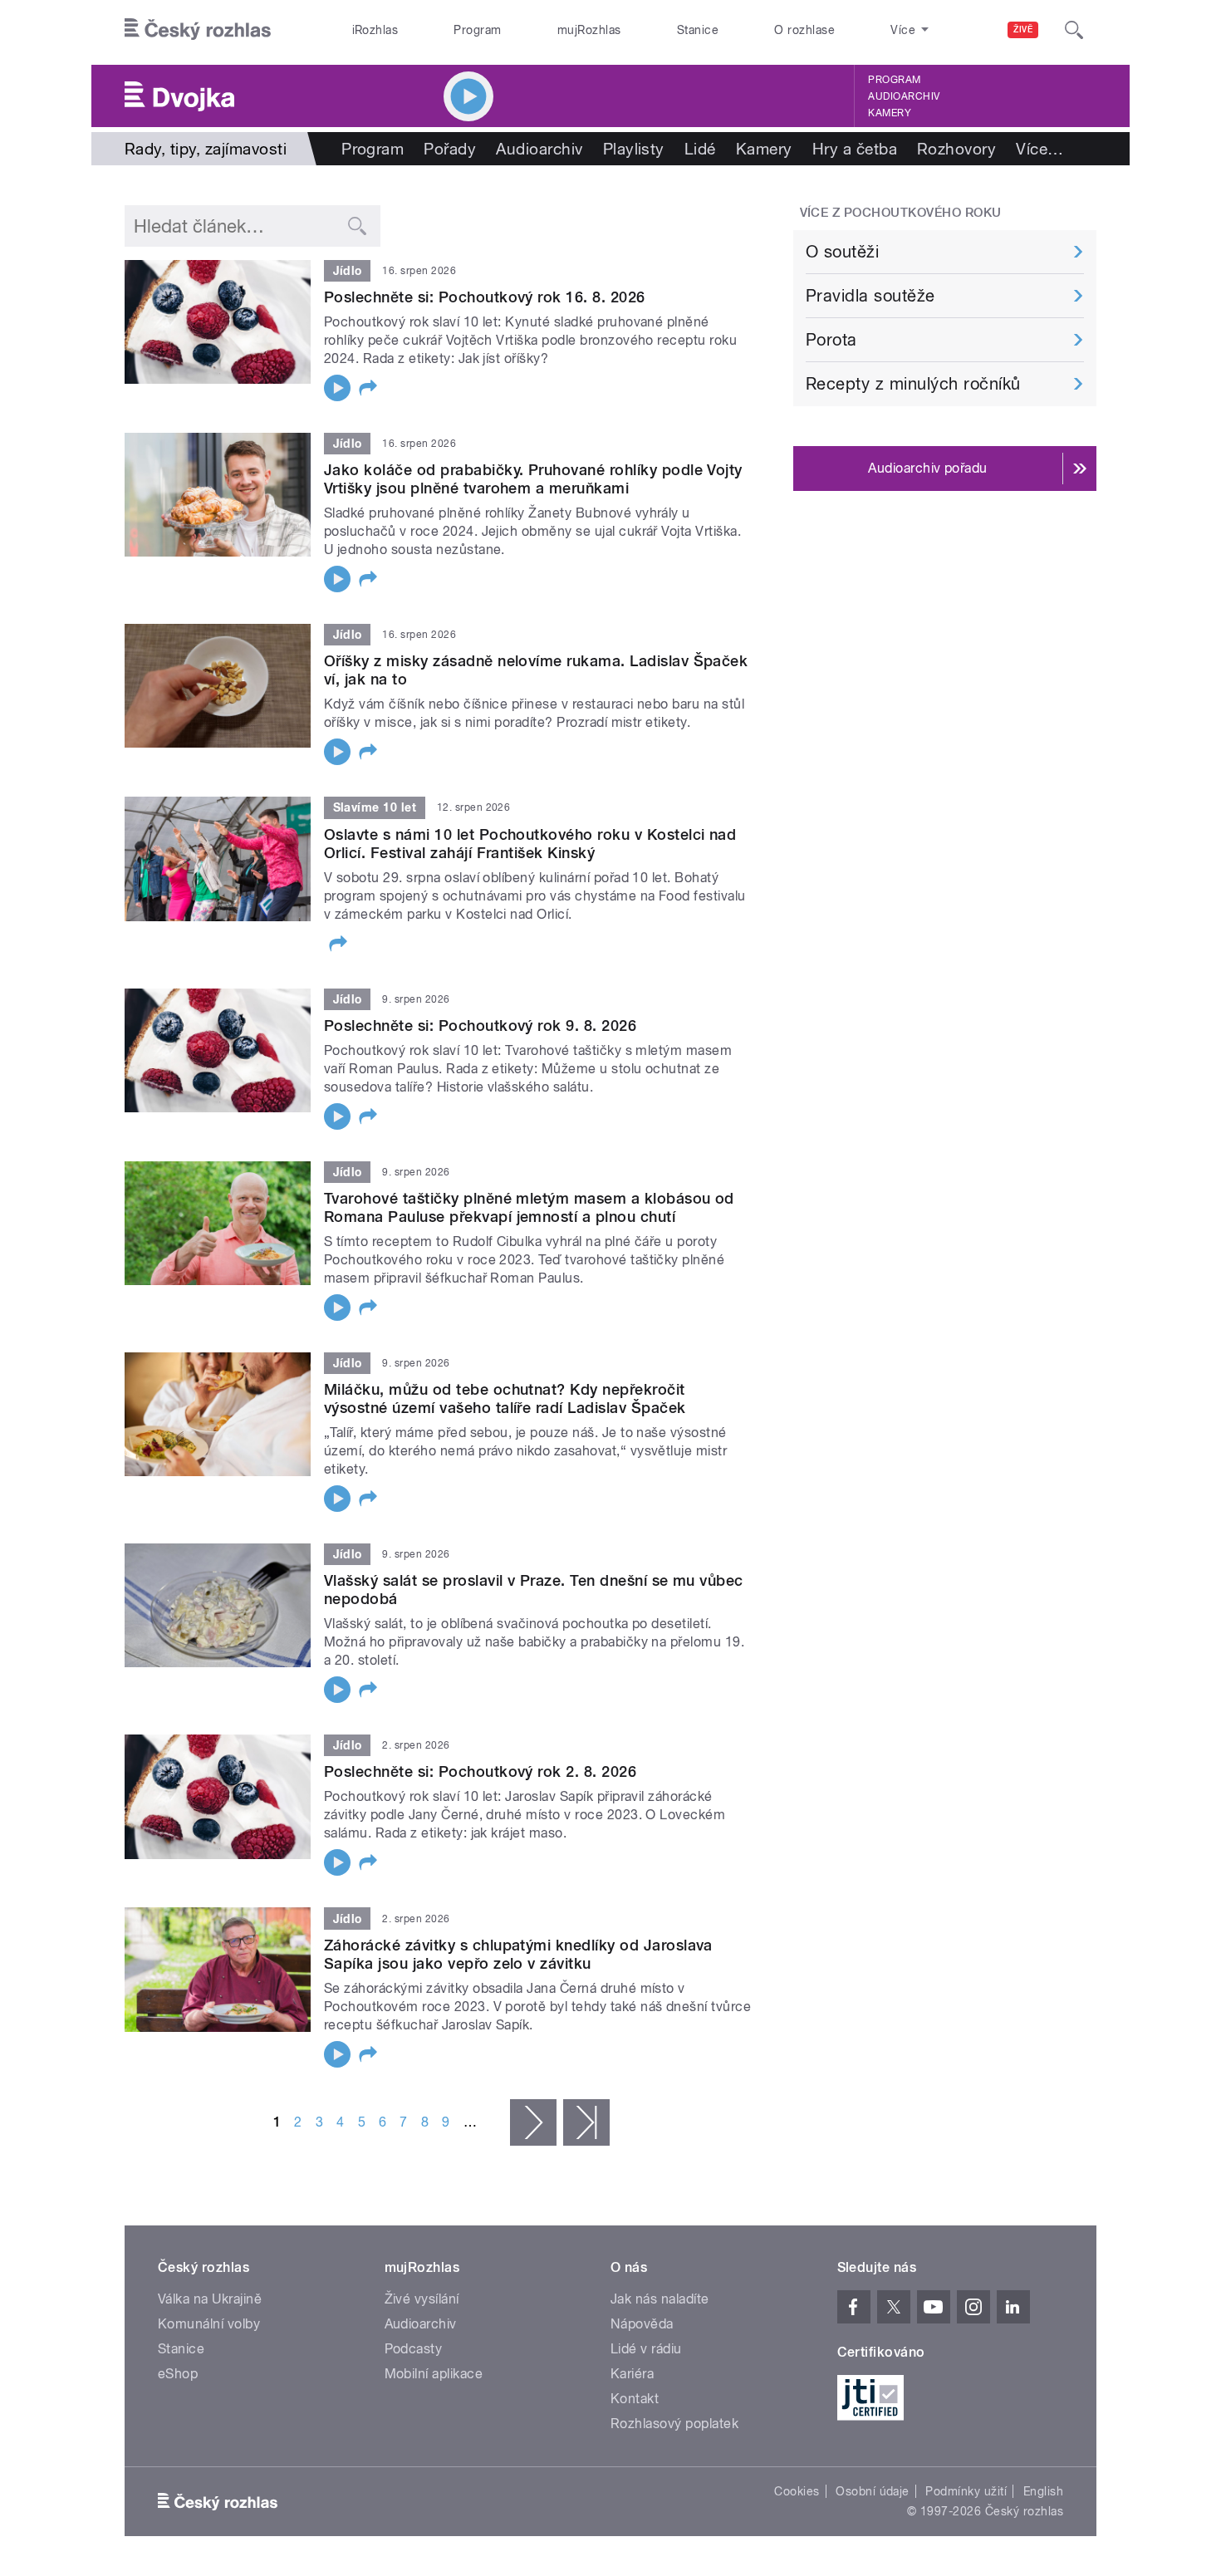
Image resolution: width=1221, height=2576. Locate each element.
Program (477, 30)
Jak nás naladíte (660, 2299)
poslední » (586, 2122)
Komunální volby (209, 2324)
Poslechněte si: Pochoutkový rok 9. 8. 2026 (480, 1025)
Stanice (698, 30)
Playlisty (634, 149)
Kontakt (635, 2399)
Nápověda (642, 2324)
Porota (831, 340)
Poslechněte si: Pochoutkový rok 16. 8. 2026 (485, 297)
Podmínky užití (966, 2491)
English (1043, 2491)
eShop (178, 2374)
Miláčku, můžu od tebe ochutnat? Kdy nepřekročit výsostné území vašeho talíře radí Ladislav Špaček (505, 1398)
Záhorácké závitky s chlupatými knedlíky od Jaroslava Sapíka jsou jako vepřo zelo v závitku (518, 1954)
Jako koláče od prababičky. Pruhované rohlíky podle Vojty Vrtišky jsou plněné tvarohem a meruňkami (533, 479)
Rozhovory (956, 149)
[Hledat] (1074, 30)
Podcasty (414, 2349)
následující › (533, 2122)
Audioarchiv (904, 96)
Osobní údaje (873, 2491)
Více (1040, 149)
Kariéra (632, 2374)
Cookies (797, 2491)
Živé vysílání (422, 2299)
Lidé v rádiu (646, 2349)
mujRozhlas (589, 30)
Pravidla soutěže (870, 296)
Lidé (700, 149)
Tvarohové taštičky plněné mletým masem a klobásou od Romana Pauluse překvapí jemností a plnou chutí (529, 1207)
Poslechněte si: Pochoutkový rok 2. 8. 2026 (480, 1771)
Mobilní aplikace (434, 2374)
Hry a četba (855, 149)
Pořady (450, 149)
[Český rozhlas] (198, 30)
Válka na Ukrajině (210, 2299)
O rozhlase (804, 30)
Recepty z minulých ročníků (913, 384)
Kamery (890, 113)
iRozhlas (375, 30)
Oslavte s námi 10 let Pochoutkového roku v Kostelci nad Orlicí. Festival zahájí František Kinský (530, 844)
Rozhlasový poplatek (674, 2424)
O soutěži (842, 252)
